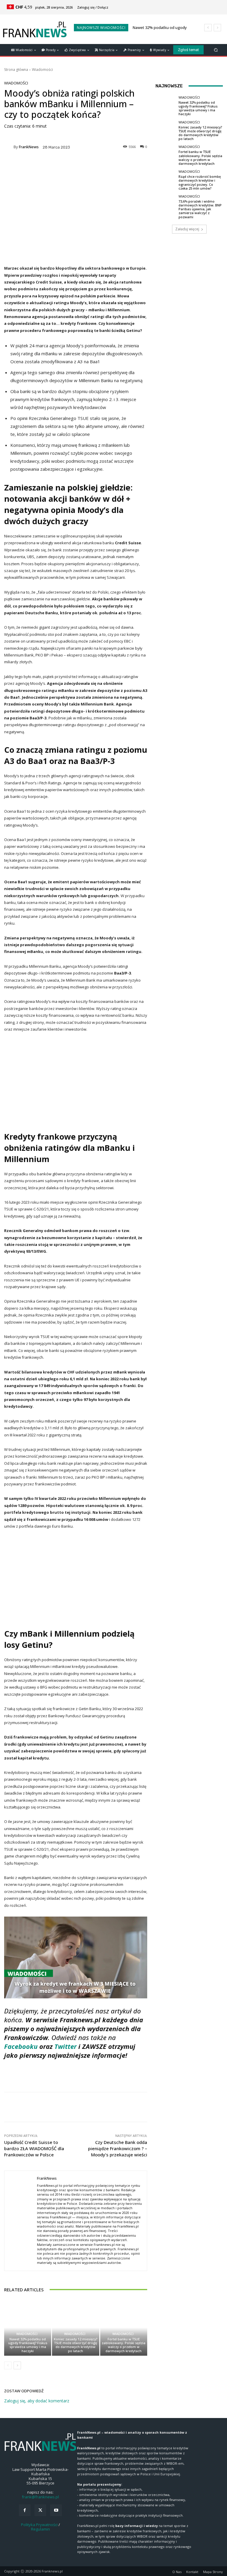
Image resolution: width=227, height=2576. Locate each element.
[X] (40, 2510)
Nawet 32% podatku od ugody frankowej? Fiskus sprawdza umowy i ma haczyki (28, 2345)
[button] (216, 50)
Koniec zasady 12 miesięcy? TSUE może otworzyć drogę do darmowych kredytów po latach (76, 2345)
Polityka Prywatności (39, 2525)
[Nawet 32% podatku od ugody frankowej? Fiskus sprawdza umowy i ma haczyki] (28, 2327)
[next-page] (17, 2365)
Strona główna (16, 70)
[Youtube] (56, 2510)
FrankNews (29, 147)
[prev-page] (8, 2365)
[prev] (208, 28)
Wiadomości (42, 70)
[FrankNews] (9, 147)
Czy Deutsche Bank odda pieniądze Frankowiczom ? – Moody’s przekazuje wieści (118, 2148)
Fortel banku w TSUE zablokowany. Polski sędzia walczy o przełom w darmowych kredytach (124, 2345)
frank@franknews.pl (40, 2497)
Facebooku (22, 2046)
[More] (192, 2107)
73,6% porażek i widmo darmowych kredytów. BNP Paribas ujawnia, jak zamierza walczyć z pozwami (200, 209)
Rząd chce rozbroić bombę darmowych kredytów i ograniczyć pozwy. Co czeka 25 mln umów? (200, 182)
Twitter (65, 2046)
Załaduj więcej (187, 229)
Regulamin (40, 2529)
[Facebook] (25, 2510)
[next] (217, 28)
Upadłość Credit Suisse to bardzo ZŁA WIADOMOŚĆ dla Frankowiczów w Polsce (34, 2148)
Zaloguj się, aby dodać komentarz (37, 2401)
